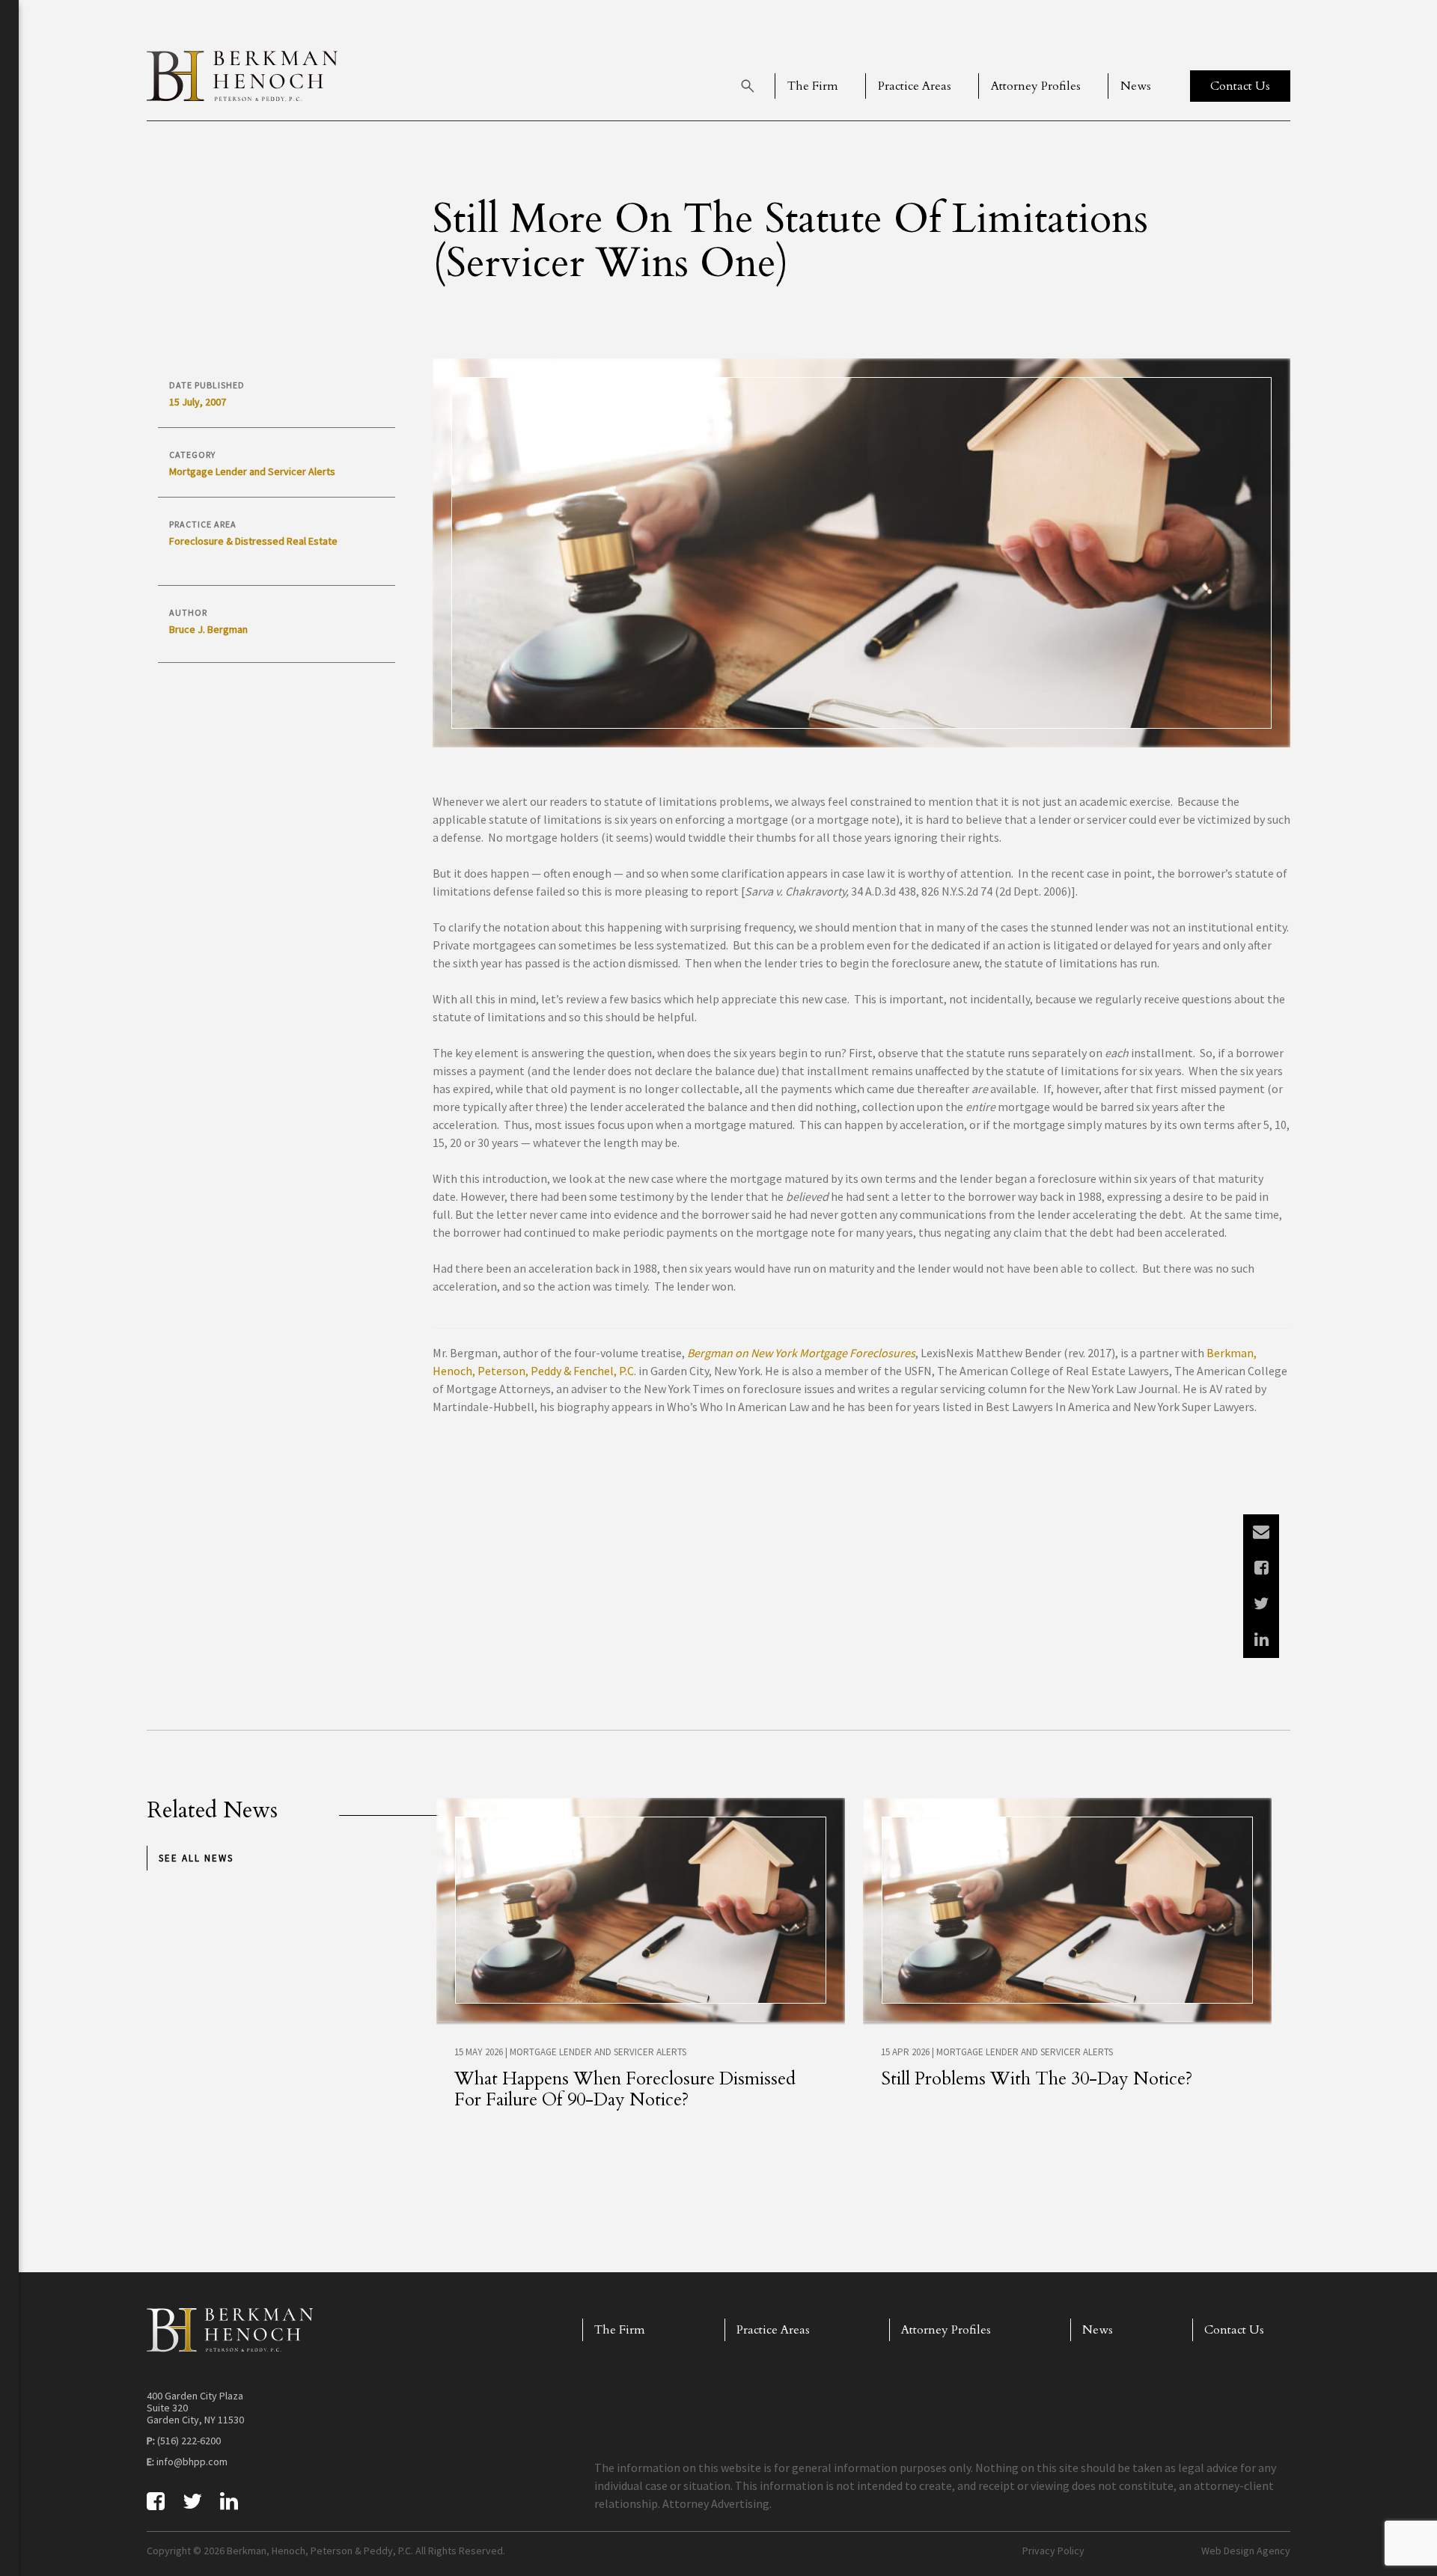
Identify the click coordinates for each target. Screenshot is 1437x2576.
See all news (196, 1858)
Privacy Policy (1053, 2551)
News (1136, 86)
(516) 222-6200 (189, 2441)
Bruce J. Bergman (208, 629)
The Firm (813, 86)
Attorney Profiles (1036, 86)
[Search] (748, 86)
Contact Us (1234, 2330)
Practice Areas (915, 86)
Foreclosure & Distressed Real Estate (253, 541)
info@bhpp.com (192, 2462)
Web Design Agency (1246, 2551)
